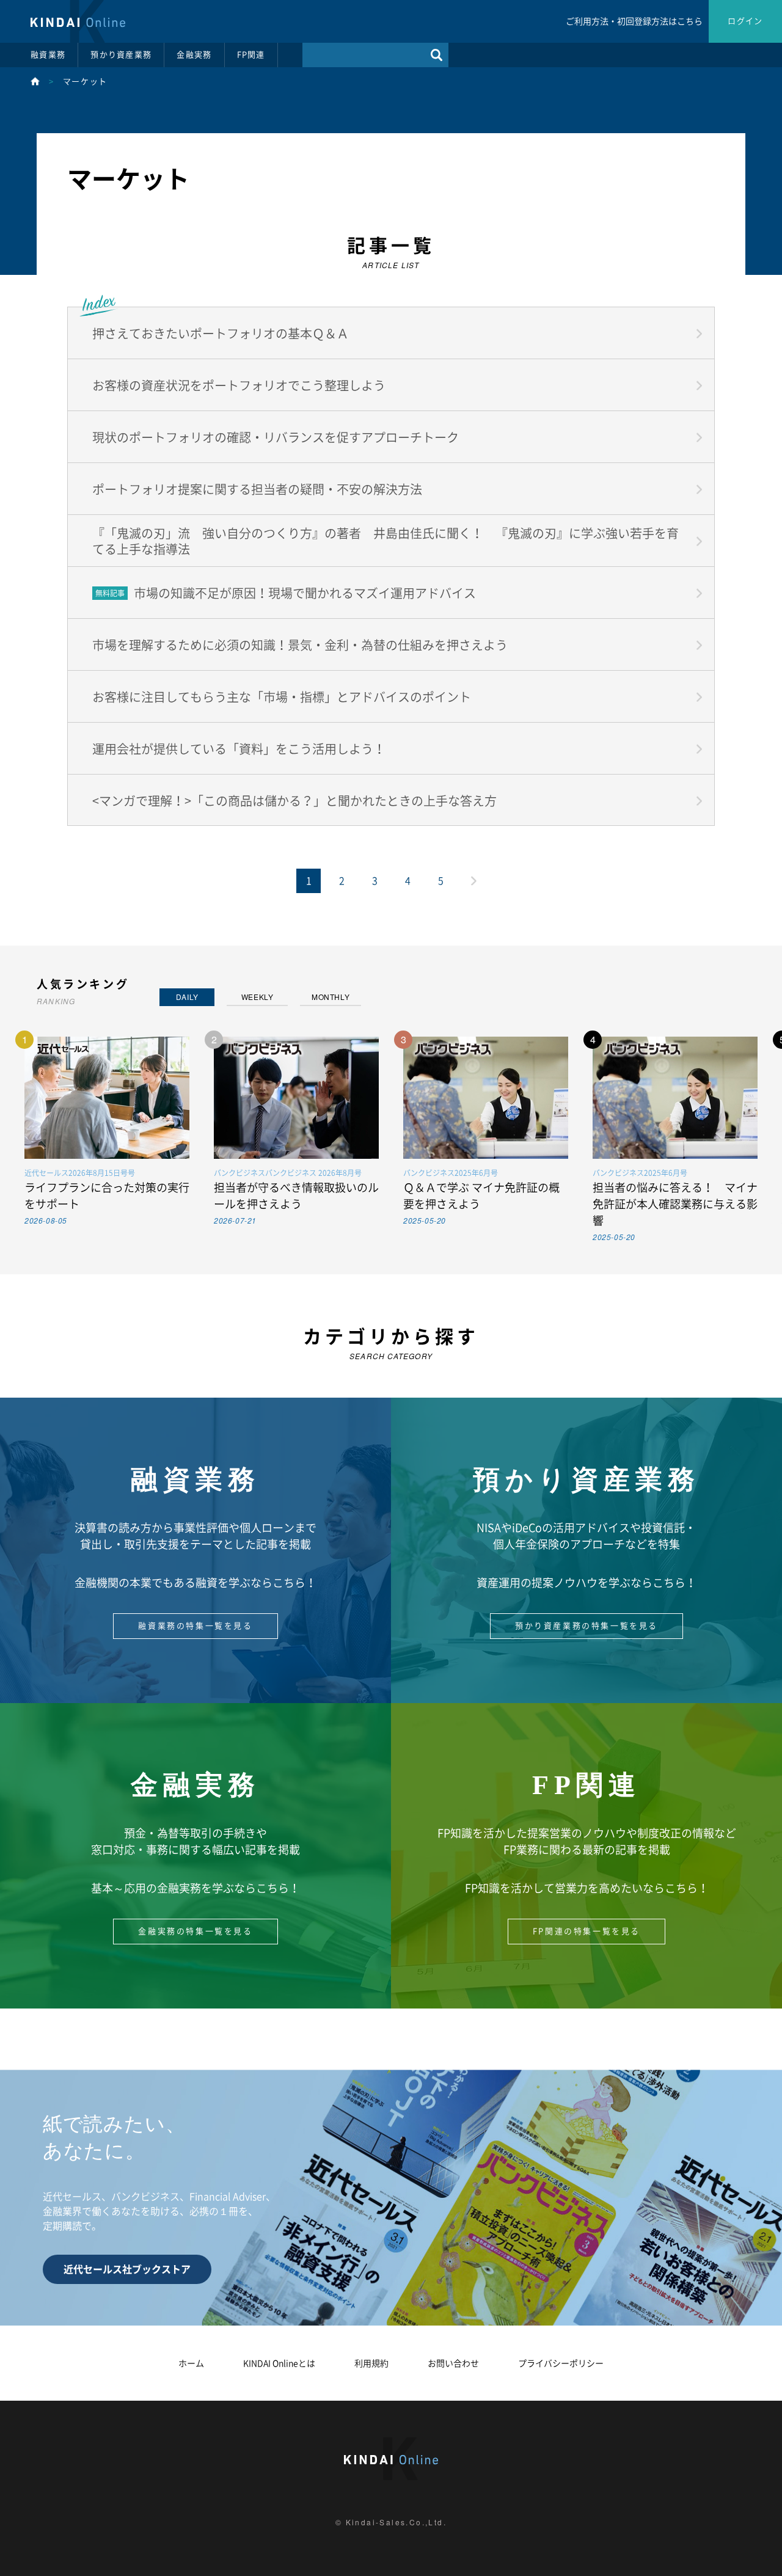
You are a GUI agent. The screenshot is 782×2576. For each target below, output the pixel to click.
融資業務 (48, 55)
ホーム (191, 2363)
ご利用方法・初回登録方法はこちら (634, 21)
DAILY (187, 997)
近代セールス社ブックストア (127, 2269)
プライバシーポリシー (561, 2363)
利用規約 (371, 2363)
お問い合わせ (453, 2363)
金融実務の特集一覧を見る (195, 1931)
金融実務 (194, 55)
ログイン (745, 21)
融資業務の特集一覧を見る (195, 1626)
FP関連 (251, 55)
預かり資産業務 (121, 55)
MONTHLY (331, 997)
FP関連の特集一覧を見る (586, 1931)
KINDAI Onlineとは (279, 2363)
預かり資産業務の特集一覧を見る (586, 1626)
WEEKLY (258, 997)
